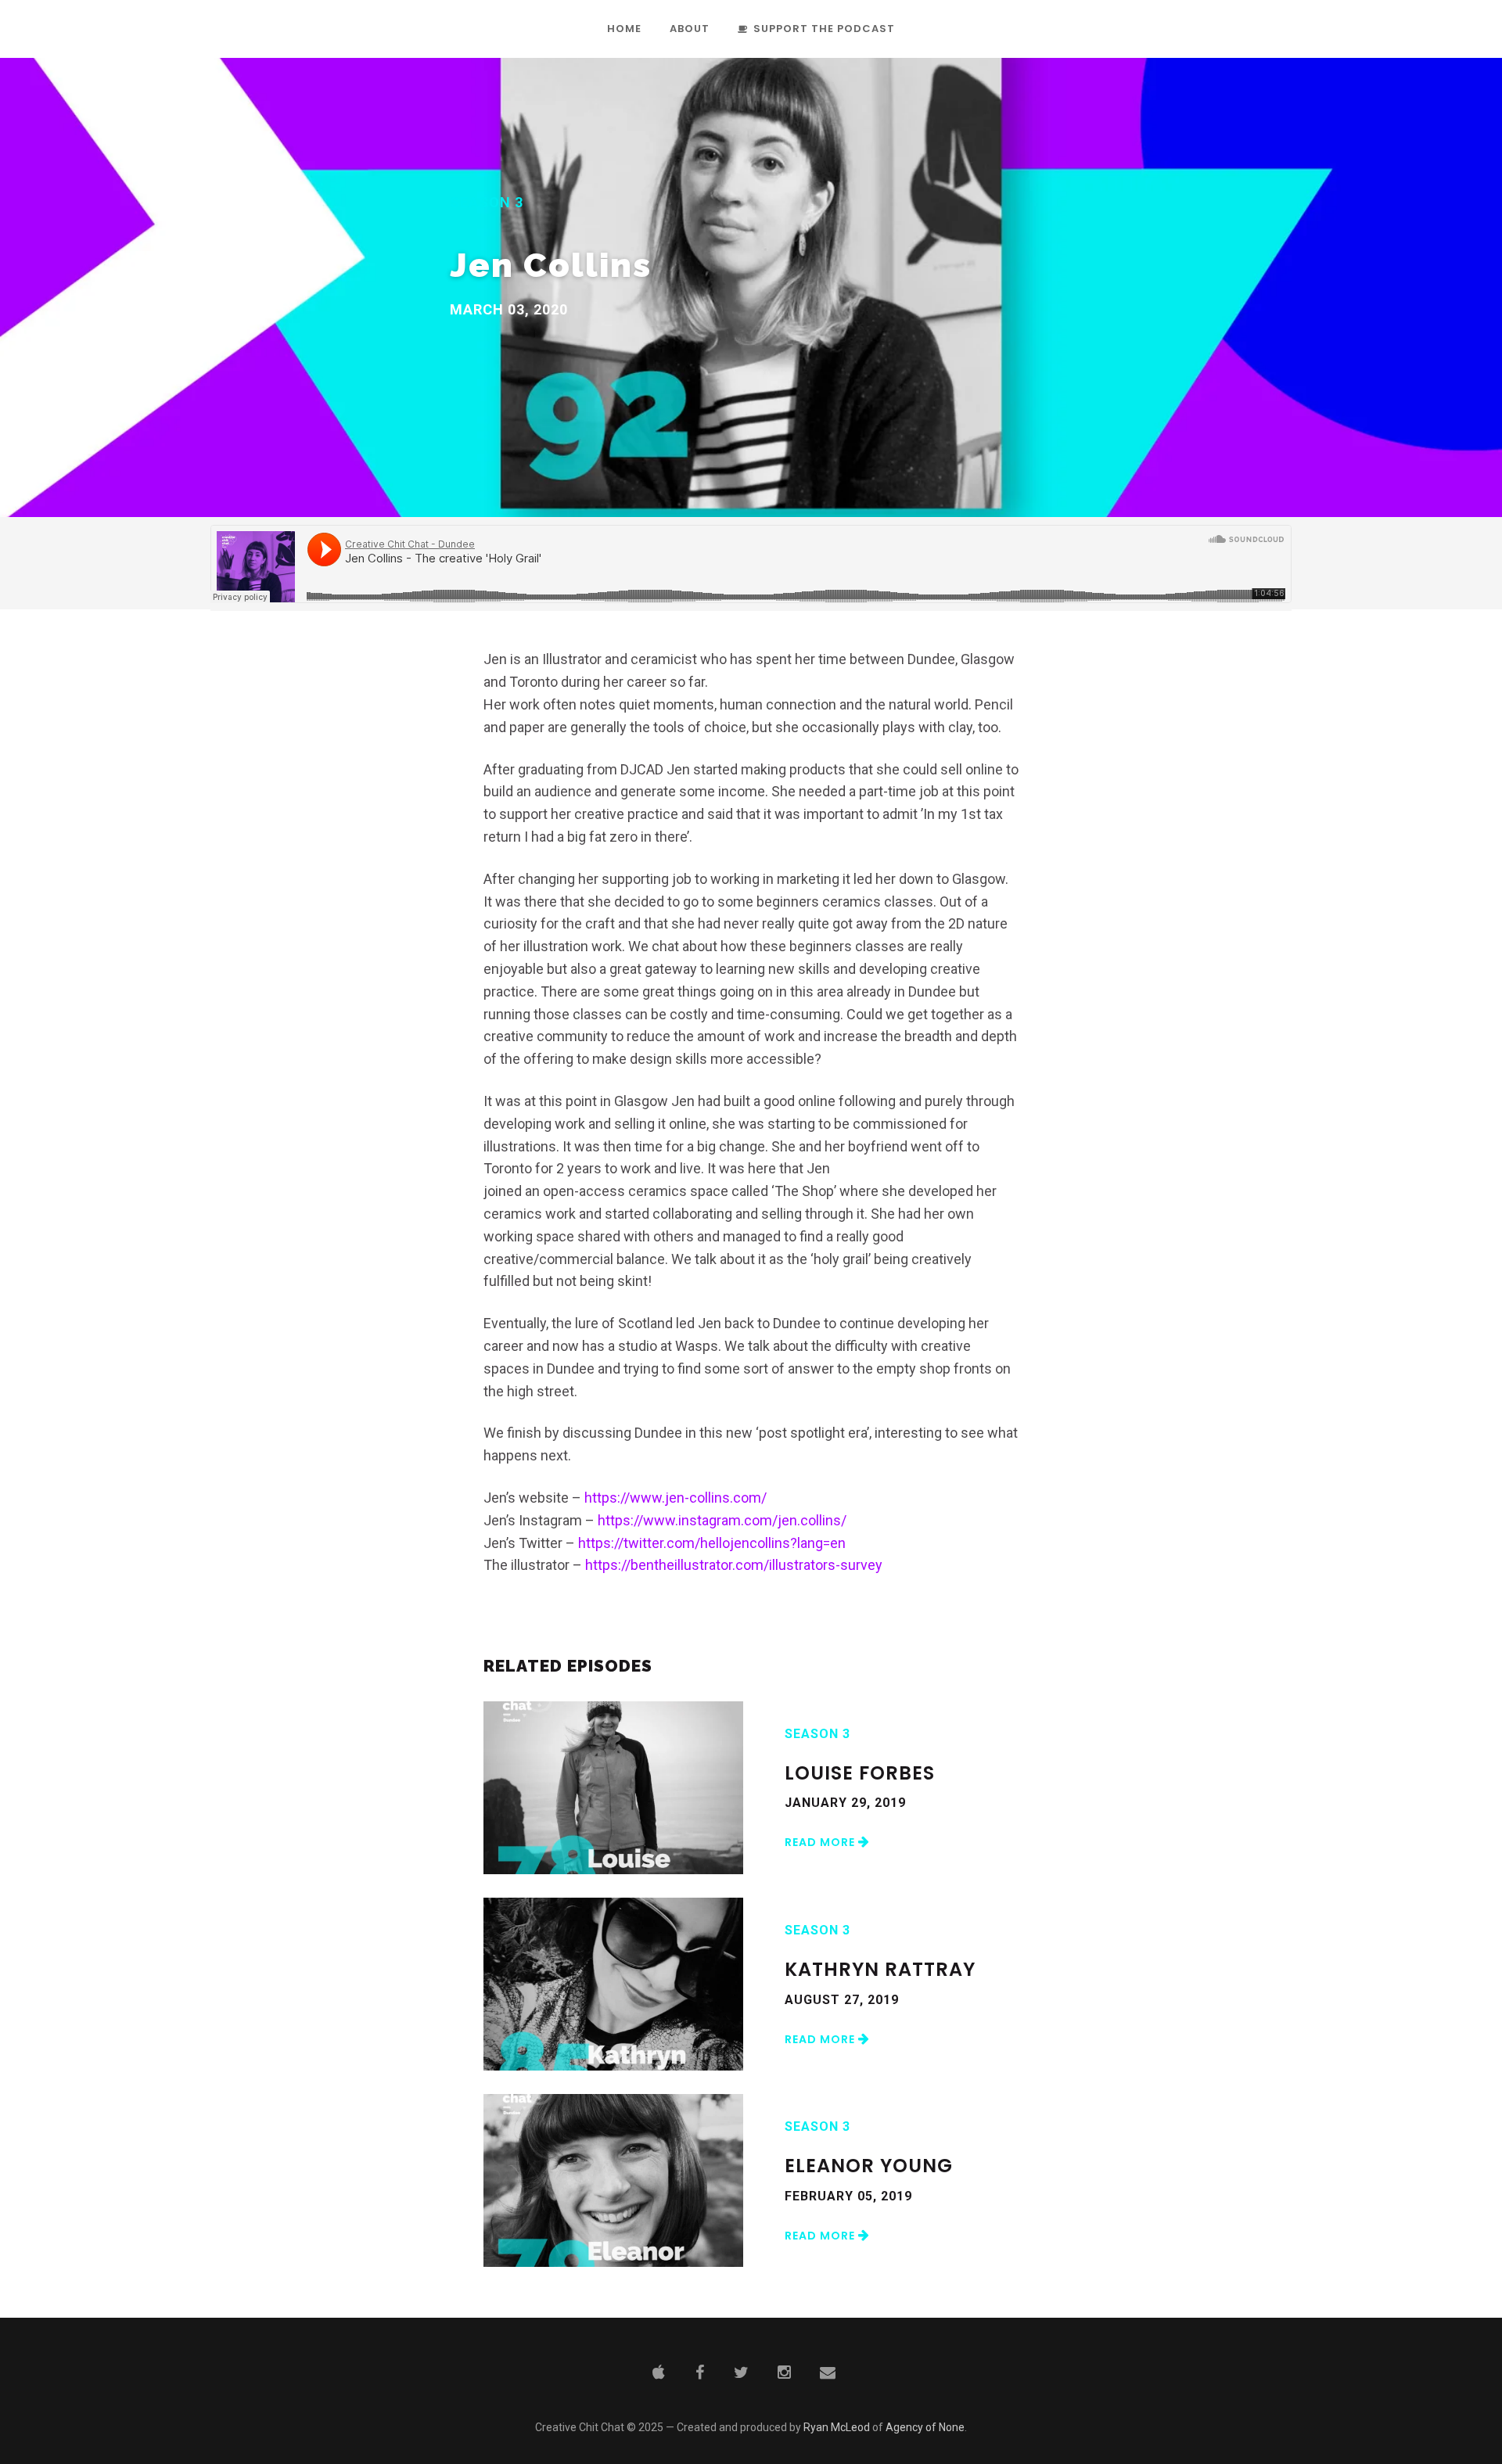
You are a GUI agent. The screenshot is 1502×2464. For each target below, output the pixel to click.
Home (624, 30)
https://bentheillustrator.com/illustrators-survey (734, 1565)
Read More (821, 1842)
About (690, 30)
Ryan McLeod (837, 2427)
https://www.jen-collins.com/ (676, 1498)
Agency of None (925, 2427)
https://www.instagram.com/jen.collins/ (722, 1520)
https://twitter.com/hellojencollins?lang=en (712, 1543)
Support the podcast (824, 30)
